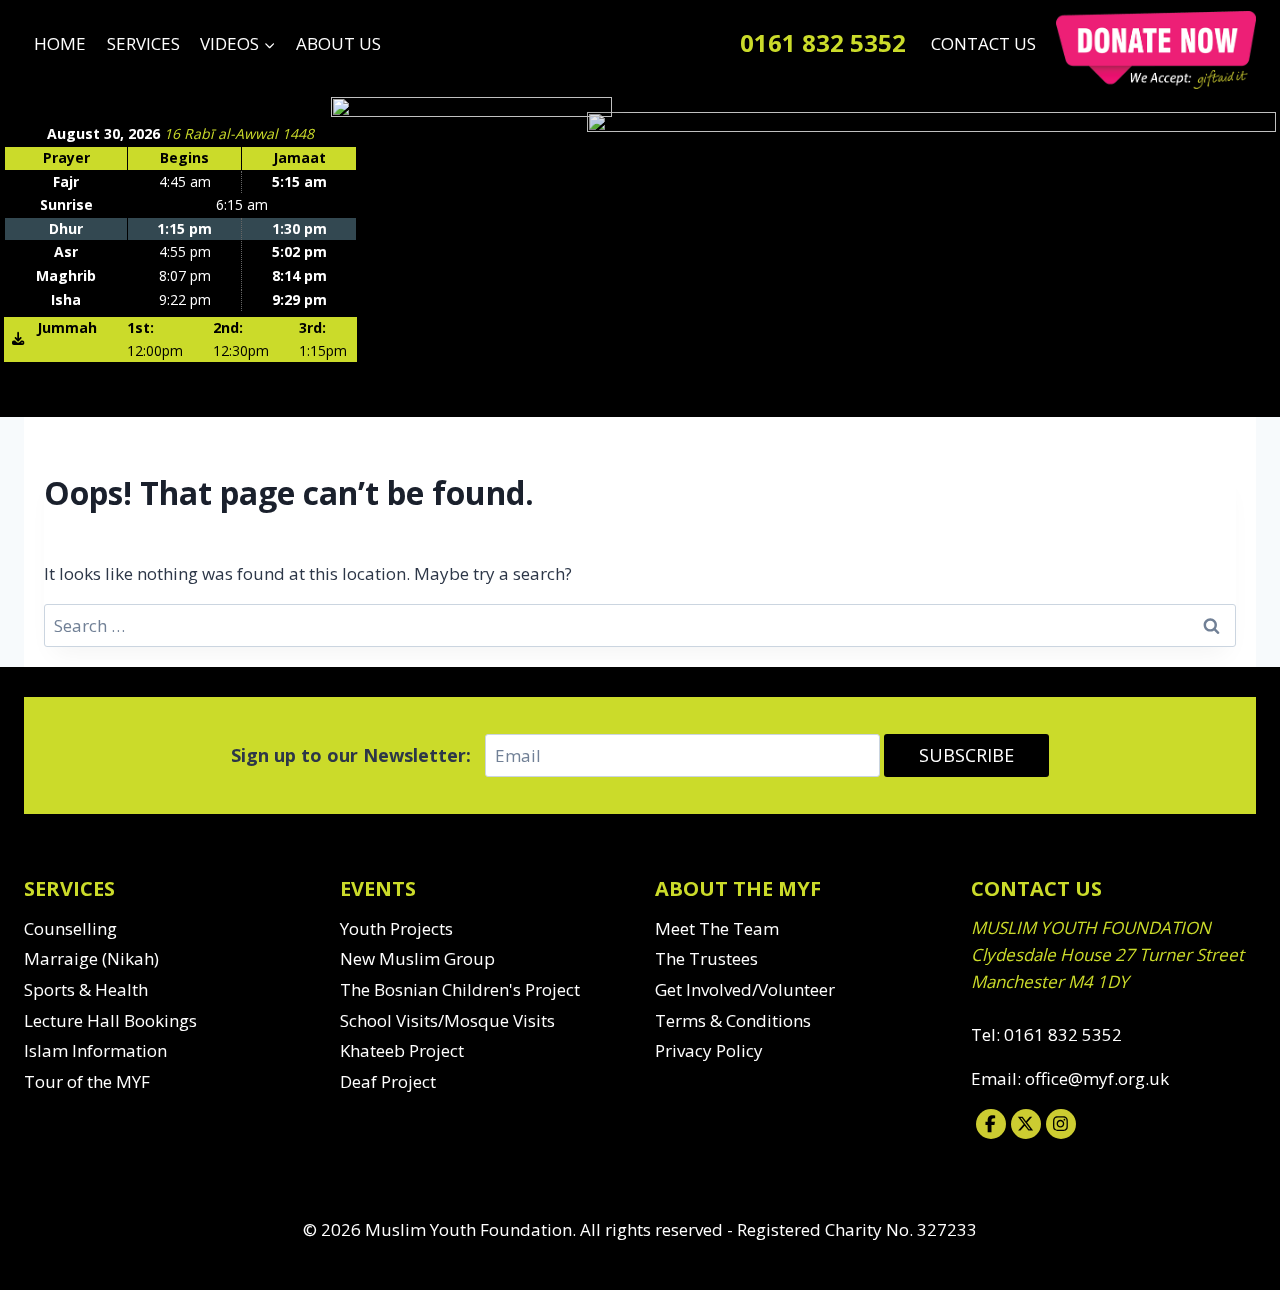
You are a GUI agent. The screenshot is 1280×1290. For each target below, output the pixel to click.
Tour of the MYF (87, 1081)
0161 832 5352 (823, 42)
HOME (60, 43)
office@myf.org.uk (1097, 1078)
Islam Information (95, 1050)
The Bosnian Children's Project (460, 989)
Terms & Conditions (733, 1020)
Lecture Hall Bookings (110, 1020)
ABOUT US (338, 43)
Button (1156, 50)
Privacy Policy (709, 1050)
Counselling (70, 928)
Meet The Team (717, 928)
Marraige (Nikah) (91, 958)
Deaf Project (388, 1081)
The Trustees (706, 958)
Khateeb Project (402, 1050)
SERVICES (143, 43)
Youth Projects (396, 928)
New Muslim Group (417, 958)
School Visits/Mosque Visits (447, 1020)
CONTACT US (983, 43)
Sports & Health (86, 989)
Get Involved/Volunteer (745, 989)
